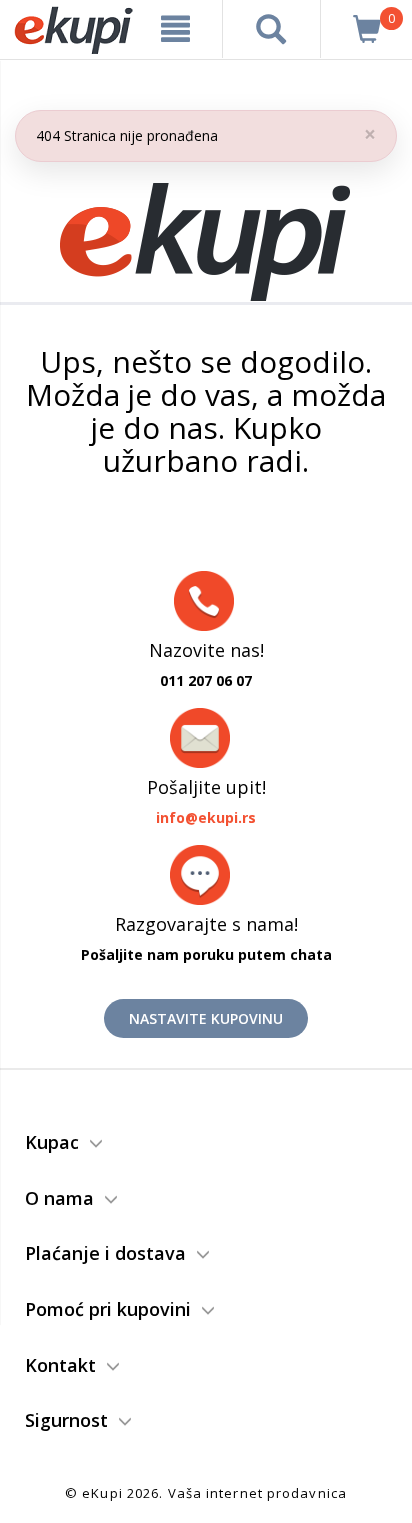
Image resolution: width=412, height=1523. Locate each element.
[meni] (176, 29)
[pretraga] (271, 29)
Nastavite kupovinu (206, 1018)
